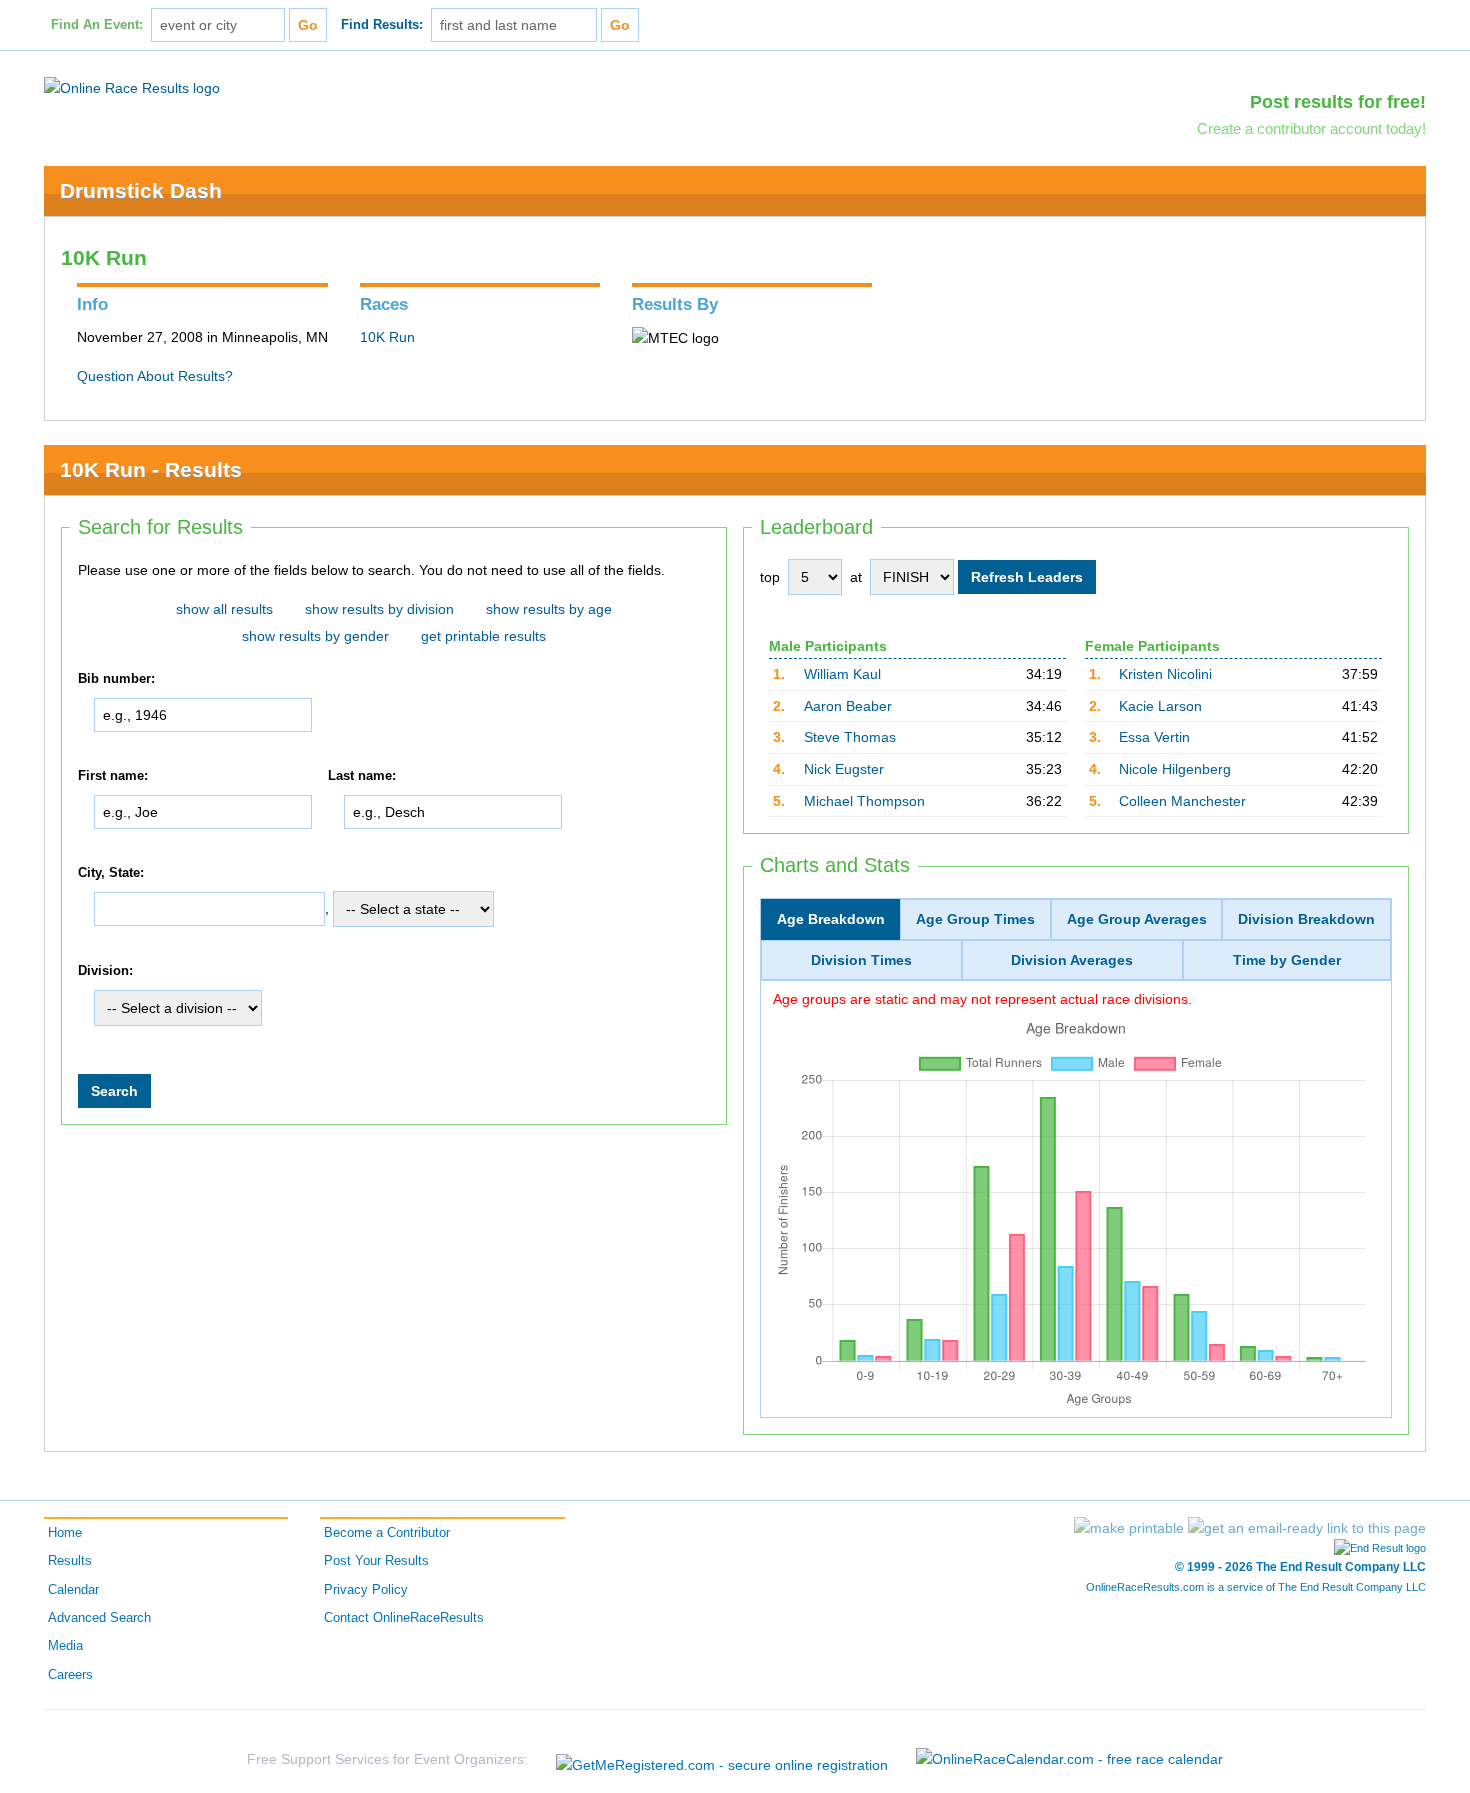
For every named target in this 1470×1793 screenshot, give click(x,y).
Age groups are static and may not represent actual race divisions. (982, 999)
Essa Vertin (1154, 737)
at (856, 577)
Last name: (362, 776)
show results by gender (315, 636)
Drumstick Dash (141, 190)
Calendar (73, 1590)
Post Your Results (376, 1561)
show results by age (549, 609)
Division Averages (1072, 960)
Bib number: (116, 679)
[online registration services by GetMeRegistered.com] (722, 1759)
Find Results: (382, 25)
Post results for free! (1338, 102)
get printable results (483, 636)
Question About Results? (155, 376)
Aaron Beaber (848, 706)
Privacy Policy (366, 1590)
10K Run (387, 337)
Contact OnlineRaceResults (404, 1618)
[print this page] (1129, 1528)
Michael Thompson (864, 801)
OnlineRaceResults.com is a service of (1256, 1587)
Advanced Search (99, 1618)
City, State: (111, 873)
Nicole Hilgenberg (1175, 769)
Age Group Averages (1137, 919)
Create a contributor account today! (1311, 128)
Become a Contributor (387, 1533)
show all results (224, 609)
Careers (70, 1675)
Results (70, 1561)
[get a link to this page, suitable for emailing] (1307, 1528)
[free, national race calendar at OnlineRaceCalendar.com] (1069, 1759)
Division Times (861, 960)
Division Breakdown (1306, 919)
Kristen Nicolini (1165, 674)
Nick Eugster (844, 769)
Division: (105, 971)
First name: (113, 776)
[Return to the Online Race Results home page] (132, 87)
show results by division (379, 609)
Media (65, 1646)
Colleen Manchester (1182, 801)
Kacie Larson (1160, 706)
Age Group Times (975, 919)
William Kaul (842, 674)
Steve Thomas (850, 737)
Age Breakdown (831, 919)
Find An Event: (97, 25)
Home (65, 1533)
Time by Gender (1287, 960)
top (770, 577)
